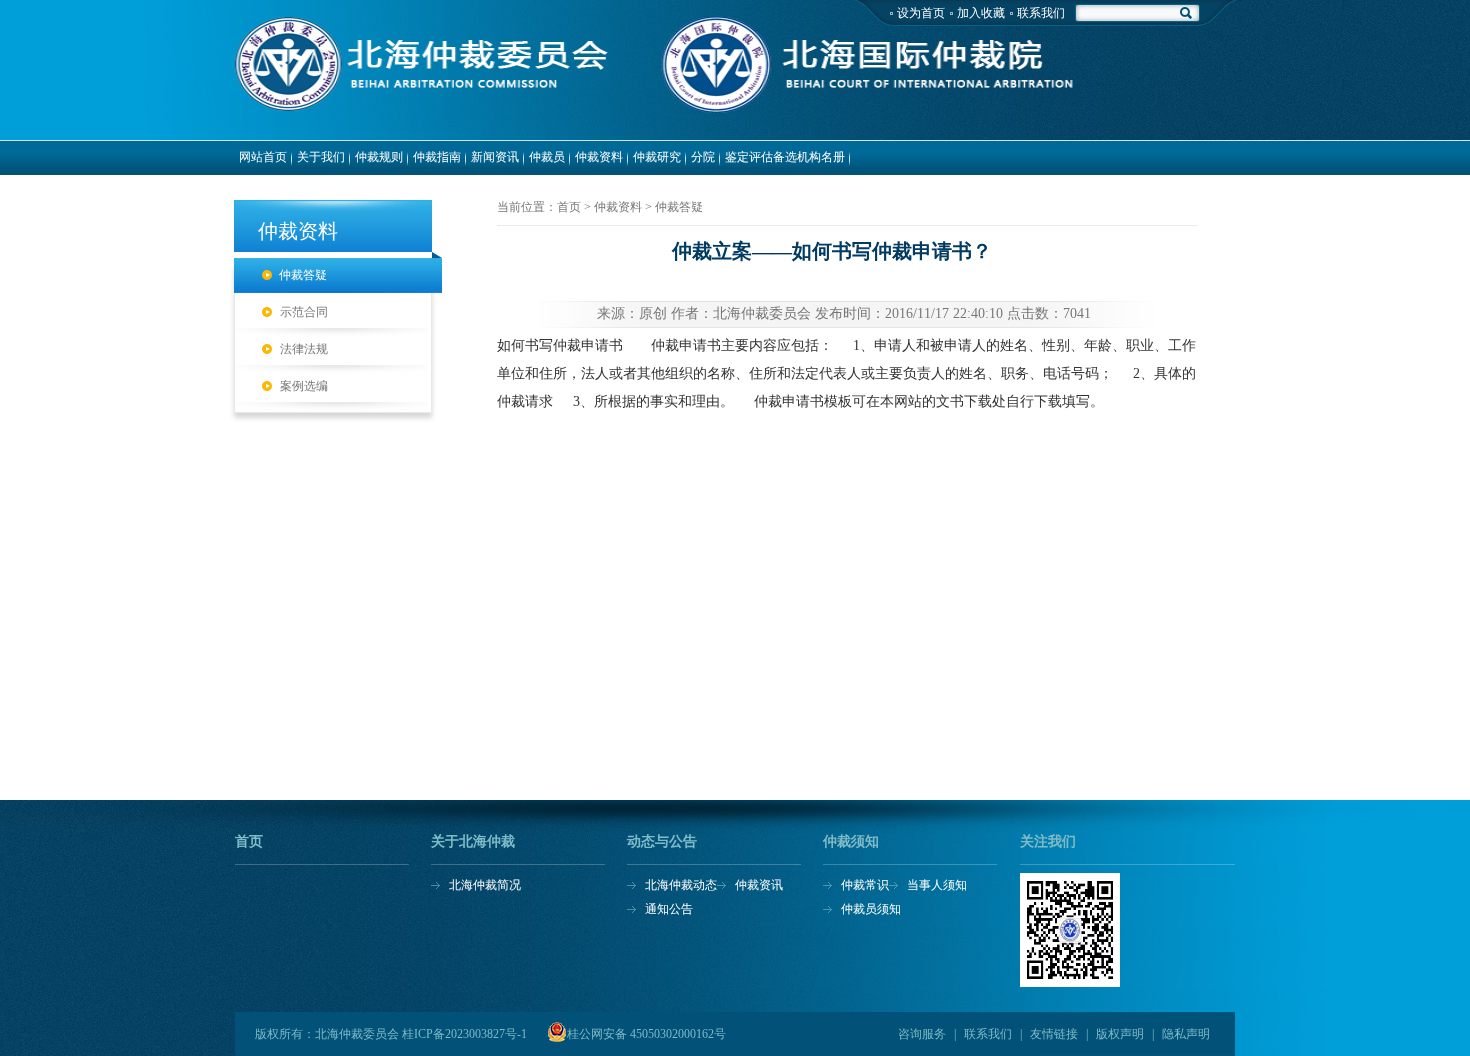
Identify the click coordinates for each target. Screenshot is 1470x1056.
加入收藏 (981, 13)
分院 (703, 157)
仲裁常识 (865, 885)
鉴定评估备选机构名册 (785, 157)
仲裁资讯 (759, 885)
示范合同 (304, 312)
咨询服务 (922, 1034)
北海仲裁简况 (485, 885)
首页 (249, 842)
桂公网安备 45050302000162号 (646, 1034)
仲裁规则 (379, 157)
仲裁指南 (437, 157)
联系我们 (1041, 13)
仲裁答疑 (303, 275)
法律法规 (304, 349)
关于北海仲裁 (473, 842)
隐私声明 (1186, 1034)
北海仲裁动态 (681, 885)
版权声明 (1120, 1034)
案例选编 (304, 386)
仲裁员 (547, 157)
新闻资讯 (495, 157)
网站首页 (263, 157)
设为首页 (921, 13)
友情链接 (1054, 1034)
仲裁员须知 (871, 909)
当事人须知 (937, 885)
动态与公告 (662, 842)
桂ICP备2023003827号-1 (464, 1034)
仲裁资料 (599, 157)
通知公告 (669, 909)
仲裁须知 (851, 842)
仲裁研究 (657, 157)
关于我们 (321, 157)
